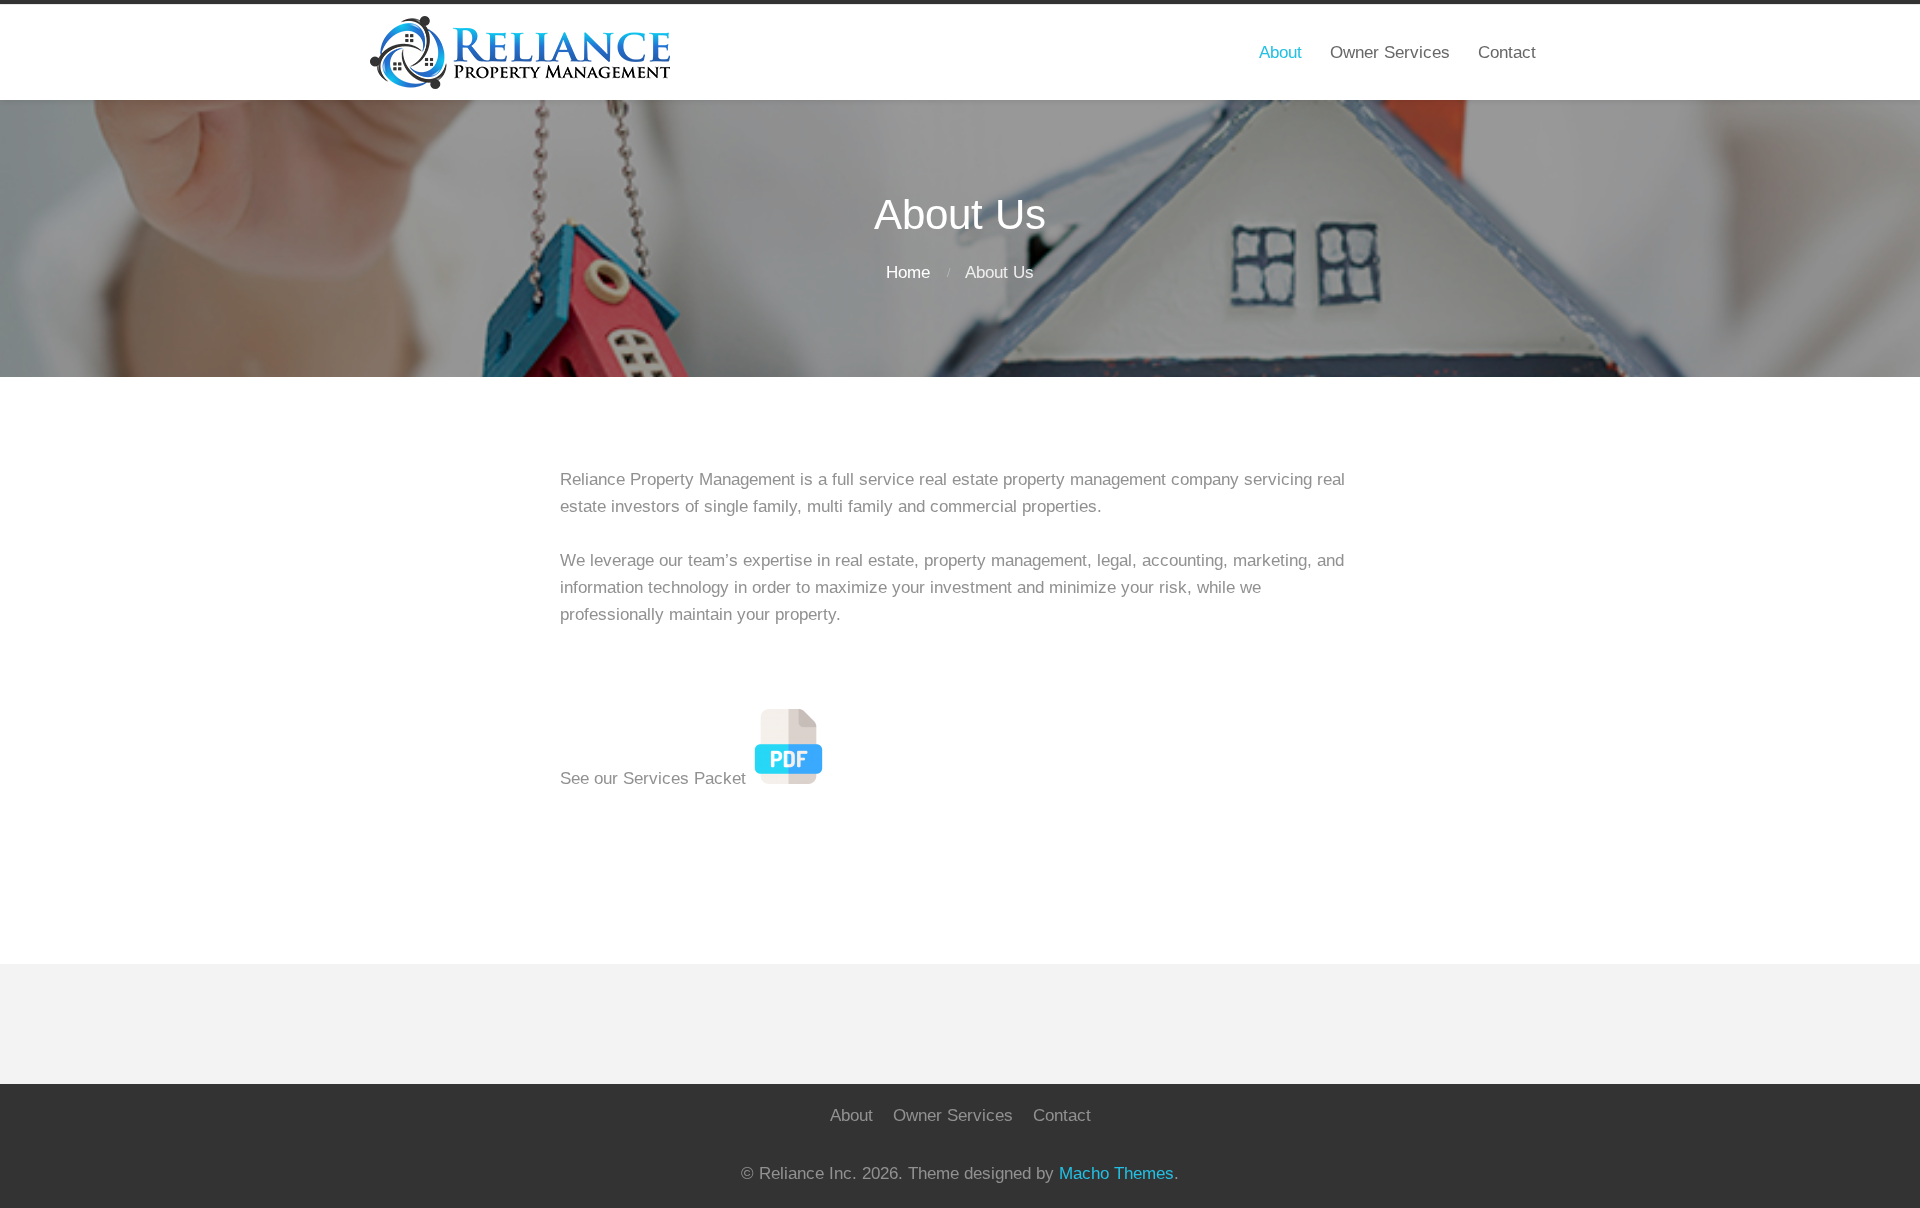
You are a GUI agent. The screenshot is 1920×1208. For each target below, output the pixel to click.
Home (908, 272)
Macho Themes (1116, 1173)
